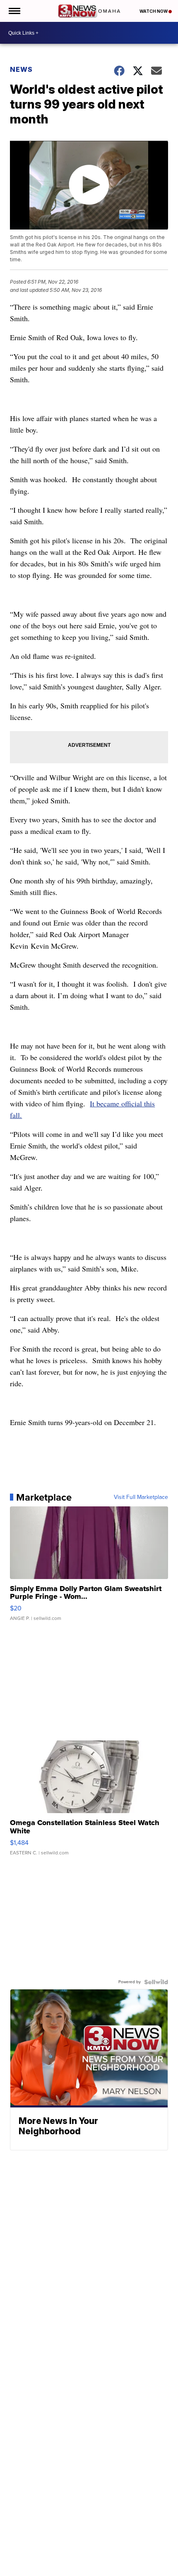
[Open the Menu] (14, 11)
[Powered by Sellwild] (156, 1982)
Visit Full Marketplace (141, 1497)
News (21, 69)
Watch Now (154, 11)
